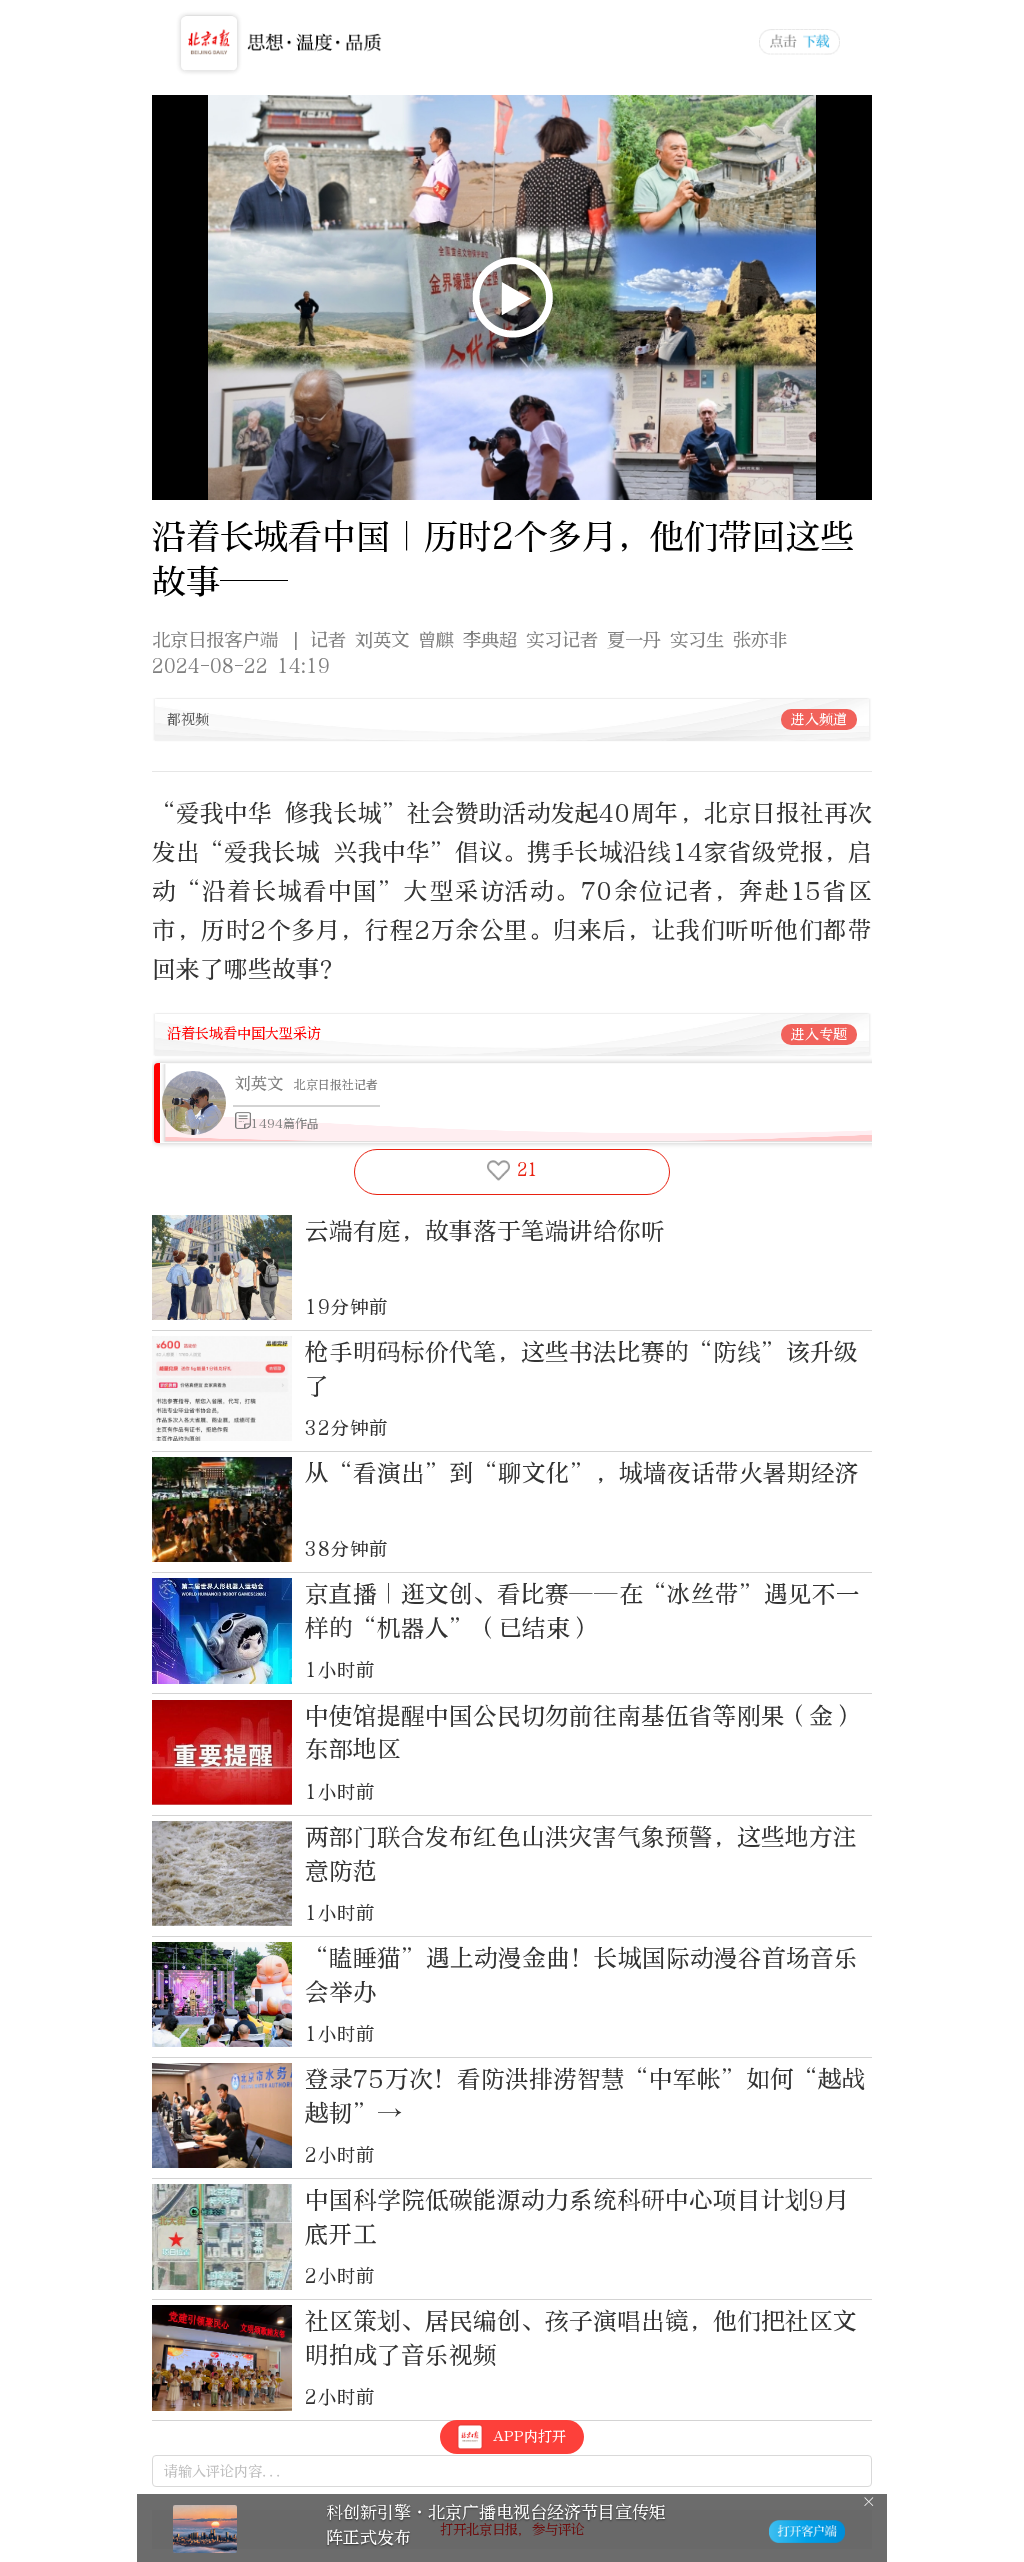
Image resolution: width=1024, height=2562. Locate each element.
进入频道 (819, 719)
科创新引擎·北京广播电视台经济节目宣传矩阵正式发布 (496, 2524)
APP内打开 (529, 2436)
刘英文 (259, 1083)
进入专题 (819, 1034)
